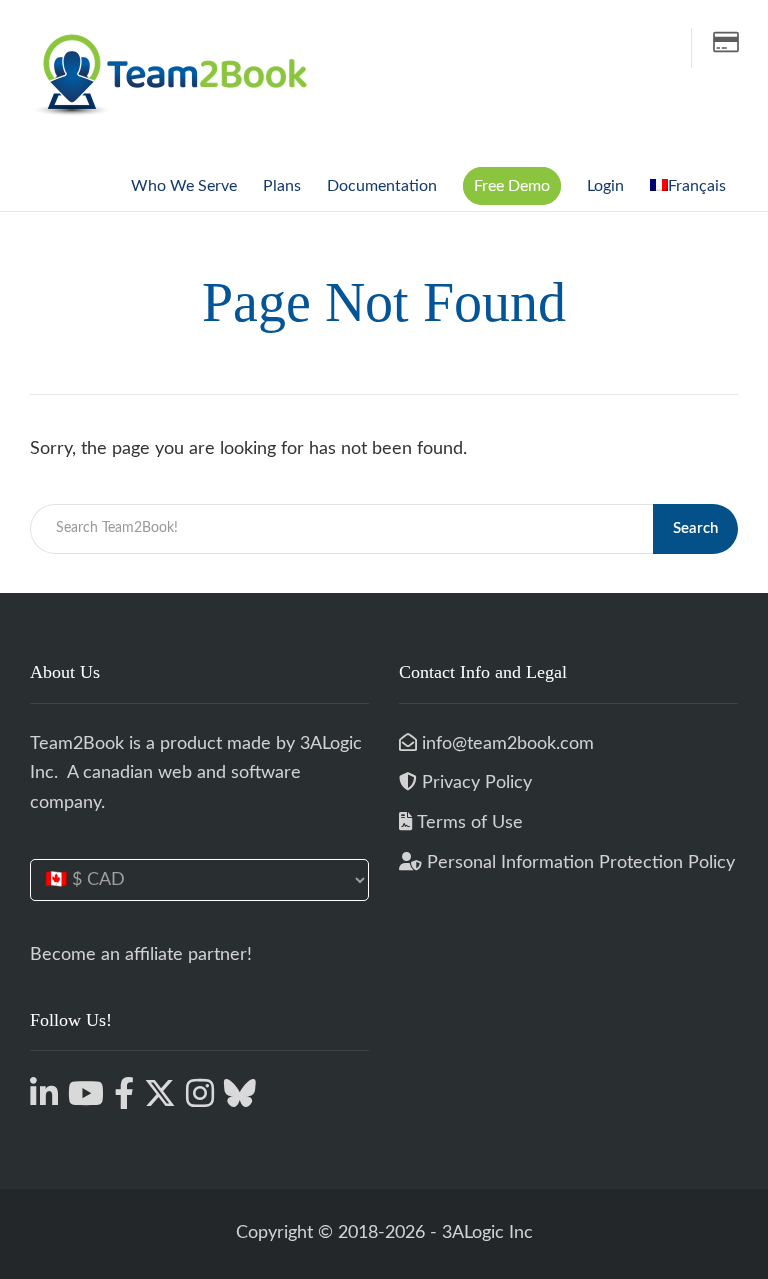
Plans (282, 186)
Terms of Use (470, 823)
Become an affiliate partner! (141, 955)
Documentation (382, 186)
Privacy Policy (477, 783)
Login (605, 186)
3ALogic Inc (487, 1233)
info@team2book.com (505, 744)
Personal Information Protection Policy (578, 863)
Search (695, 528)
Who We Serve (184, 186)
